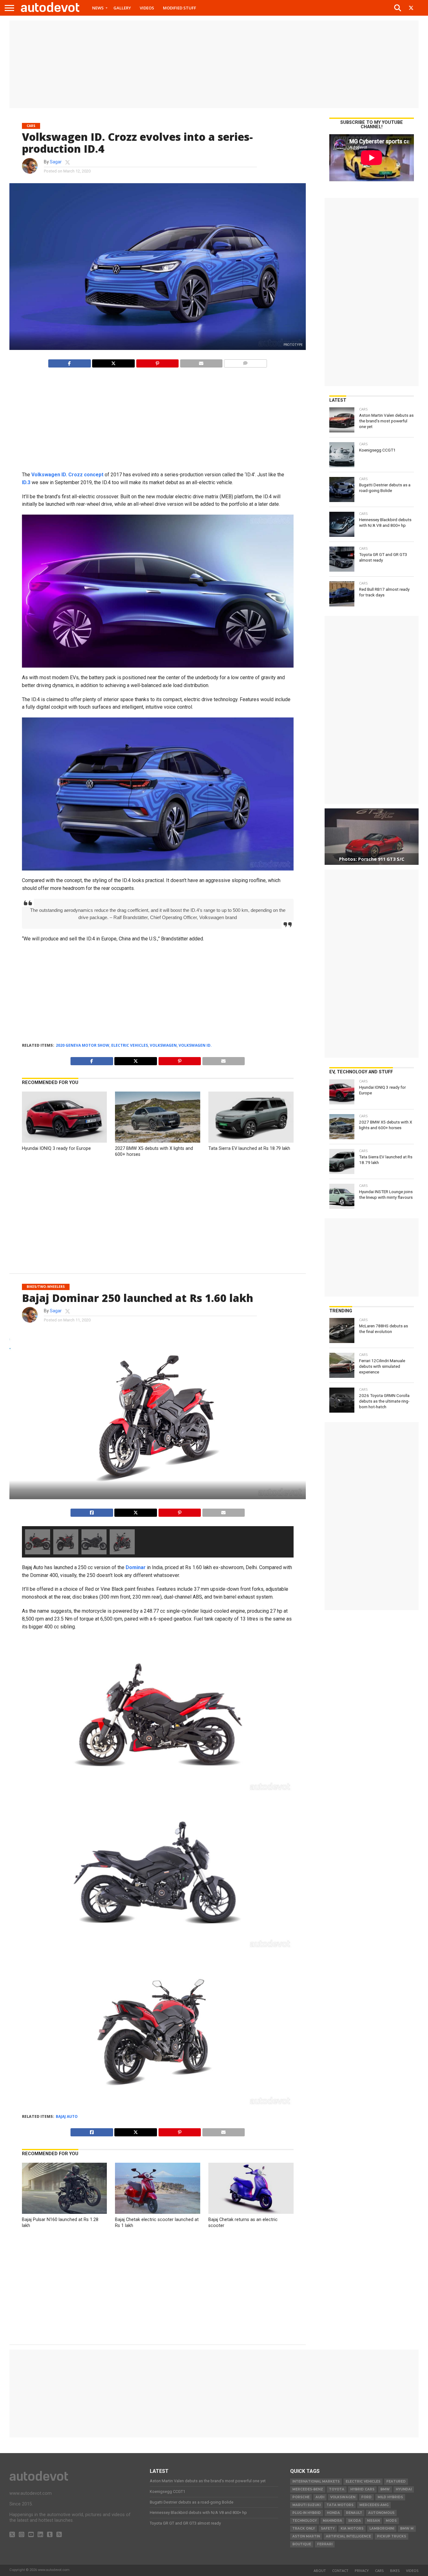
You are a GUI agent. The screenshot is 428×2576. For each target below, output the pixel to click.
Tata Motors (340, 2505)
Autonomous (381, 2513)
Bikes (395, 2571)
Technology (305, 2521)
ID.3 (26, 482)
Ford (366, 2497)
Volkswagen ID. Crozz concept (67, 475)
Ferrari (325, 2544)
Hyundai (404, 2489)
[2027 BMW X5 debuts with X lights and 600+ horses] (158, 1141)
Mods (391, 2521)
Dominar (136, 1567)
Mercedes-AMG (374, 2505)
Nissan (373, 2521)
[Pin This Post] (157, 362)
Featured (396, 2481)
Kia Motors (352, 2528)
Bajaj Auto (67, 2116)
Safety (328, 2528)
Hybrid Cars (362, 2489)
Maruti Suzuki (306, 2505)
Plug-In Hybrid (307, 2513)
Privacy (362, 2571)
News (98, 8)
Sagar (56, 162)
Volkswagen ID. (195, 1045)
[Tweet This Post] (136, 1511)
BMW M (407, 2528)
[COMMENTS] (245, 362)
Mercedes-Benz (308, 2489)
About (320, 2571)
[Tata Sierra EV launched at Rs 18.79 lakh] (251, 1141)
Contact (340, 2571)
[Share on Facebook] (69, 362)
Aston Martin (306, 2536)
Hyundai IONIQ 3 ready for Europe (56, 1148)
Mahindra (332, 2521)
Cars (379, 2571)
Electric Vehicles (130, 1045)
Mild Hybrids (390, 2497)
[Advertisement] (214, 64)
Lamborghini (382, 2528)
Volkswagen (163, 1045)
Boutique (302, 2544)
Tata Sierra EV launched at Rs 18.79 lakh (249, 1148)
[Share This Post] (113, 362)
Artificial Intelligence (348, 2536)
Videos (147, 8)
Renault (354, 2513)
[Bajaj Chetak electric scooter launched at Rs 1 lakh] (158, 2212)
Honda (333, 2513)
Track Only (304, 2528)
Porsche (301, 2497)
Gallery (122, 8)
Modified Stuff (180, 8)
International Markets (316, 2481)
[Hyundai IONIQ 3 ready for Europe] (65, 1141)
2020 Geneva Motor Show (83, 1045)
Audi (320, 2497)
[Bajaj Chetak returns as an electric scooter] (251, 2212)
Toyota (337, 2489)
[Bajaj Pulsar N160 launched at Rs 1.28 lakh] (65, 2212)
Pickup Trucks (391, 2536)
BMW (385, 2489)
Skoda (355, 2521)
